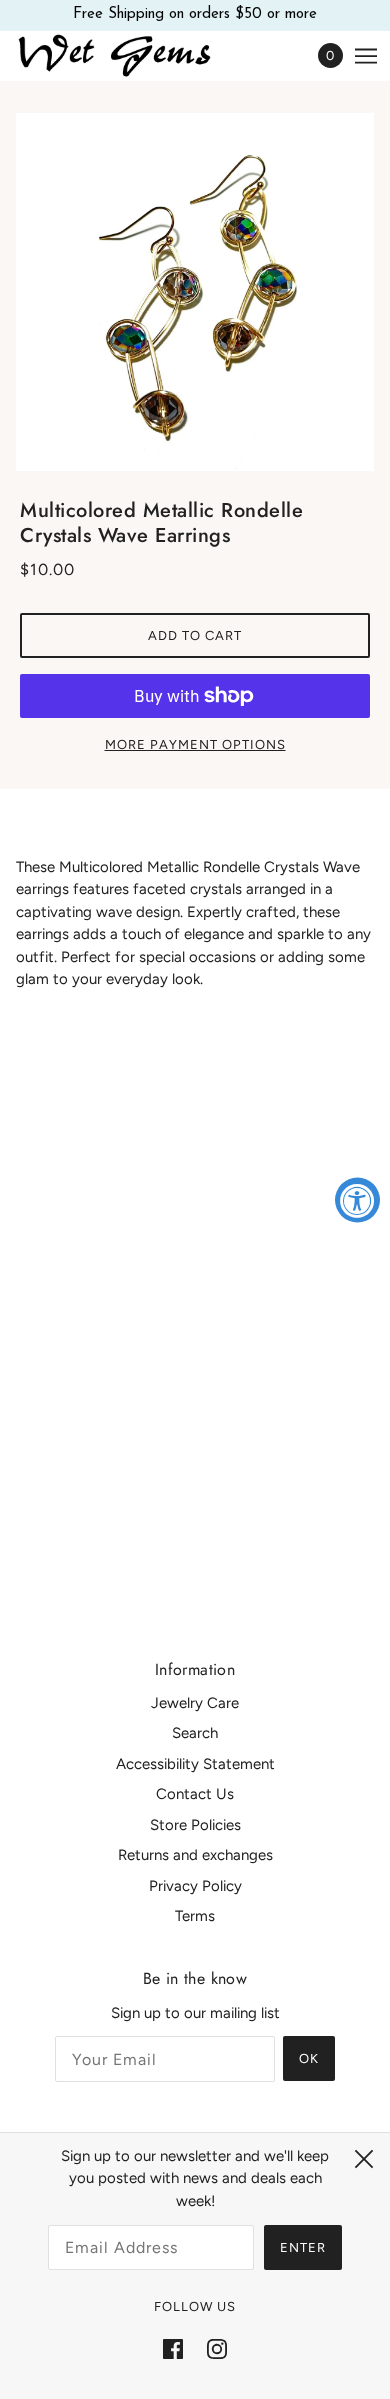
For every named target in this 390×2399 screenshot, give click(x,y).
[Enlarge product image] (195, 292)
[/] (135, 55)
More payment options (195, 744)
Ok (309, 2058)
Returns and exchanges (195, 1855)
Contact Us (195, 1794)
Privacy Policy (195, 1886)
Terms (195, 1916)
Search (195, 1733)
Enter (303, 2247)
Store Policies (195, 1825)
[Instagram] (217, 2348)
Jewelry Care (195, 1703)
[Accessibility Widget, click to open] (357, 1199)
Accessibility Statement (195, 1764)
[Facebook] (173, 2348)
